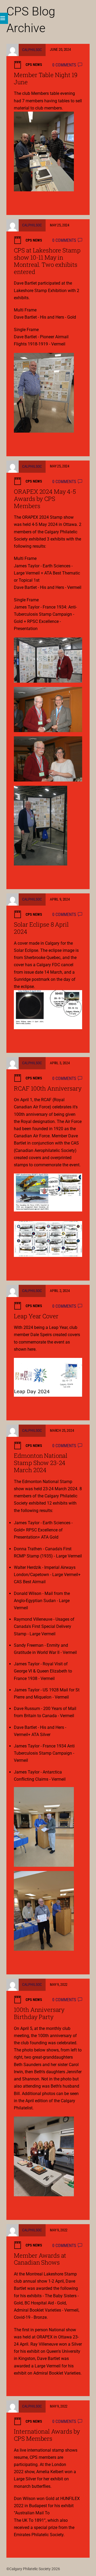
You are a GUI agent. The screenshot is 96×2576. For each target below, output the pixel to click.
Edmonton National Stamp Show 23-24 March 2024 (41, 1463)
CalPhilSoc (32, 49)
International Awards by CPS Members (47, 2435)
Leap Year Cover (36, 1316)
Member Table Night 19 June (45, 78)
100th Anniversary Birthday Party (39, 2013)
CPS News (34, 65)
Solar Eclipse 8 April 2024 (41, 928)
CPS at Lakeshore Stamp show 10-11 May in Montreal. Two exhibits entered (47, 261)
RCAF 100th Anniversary (48, 1088)
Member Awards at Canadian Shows (40, 2259)
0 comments (64, 65)
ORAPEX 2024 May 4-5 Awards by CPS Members (45, 499)
